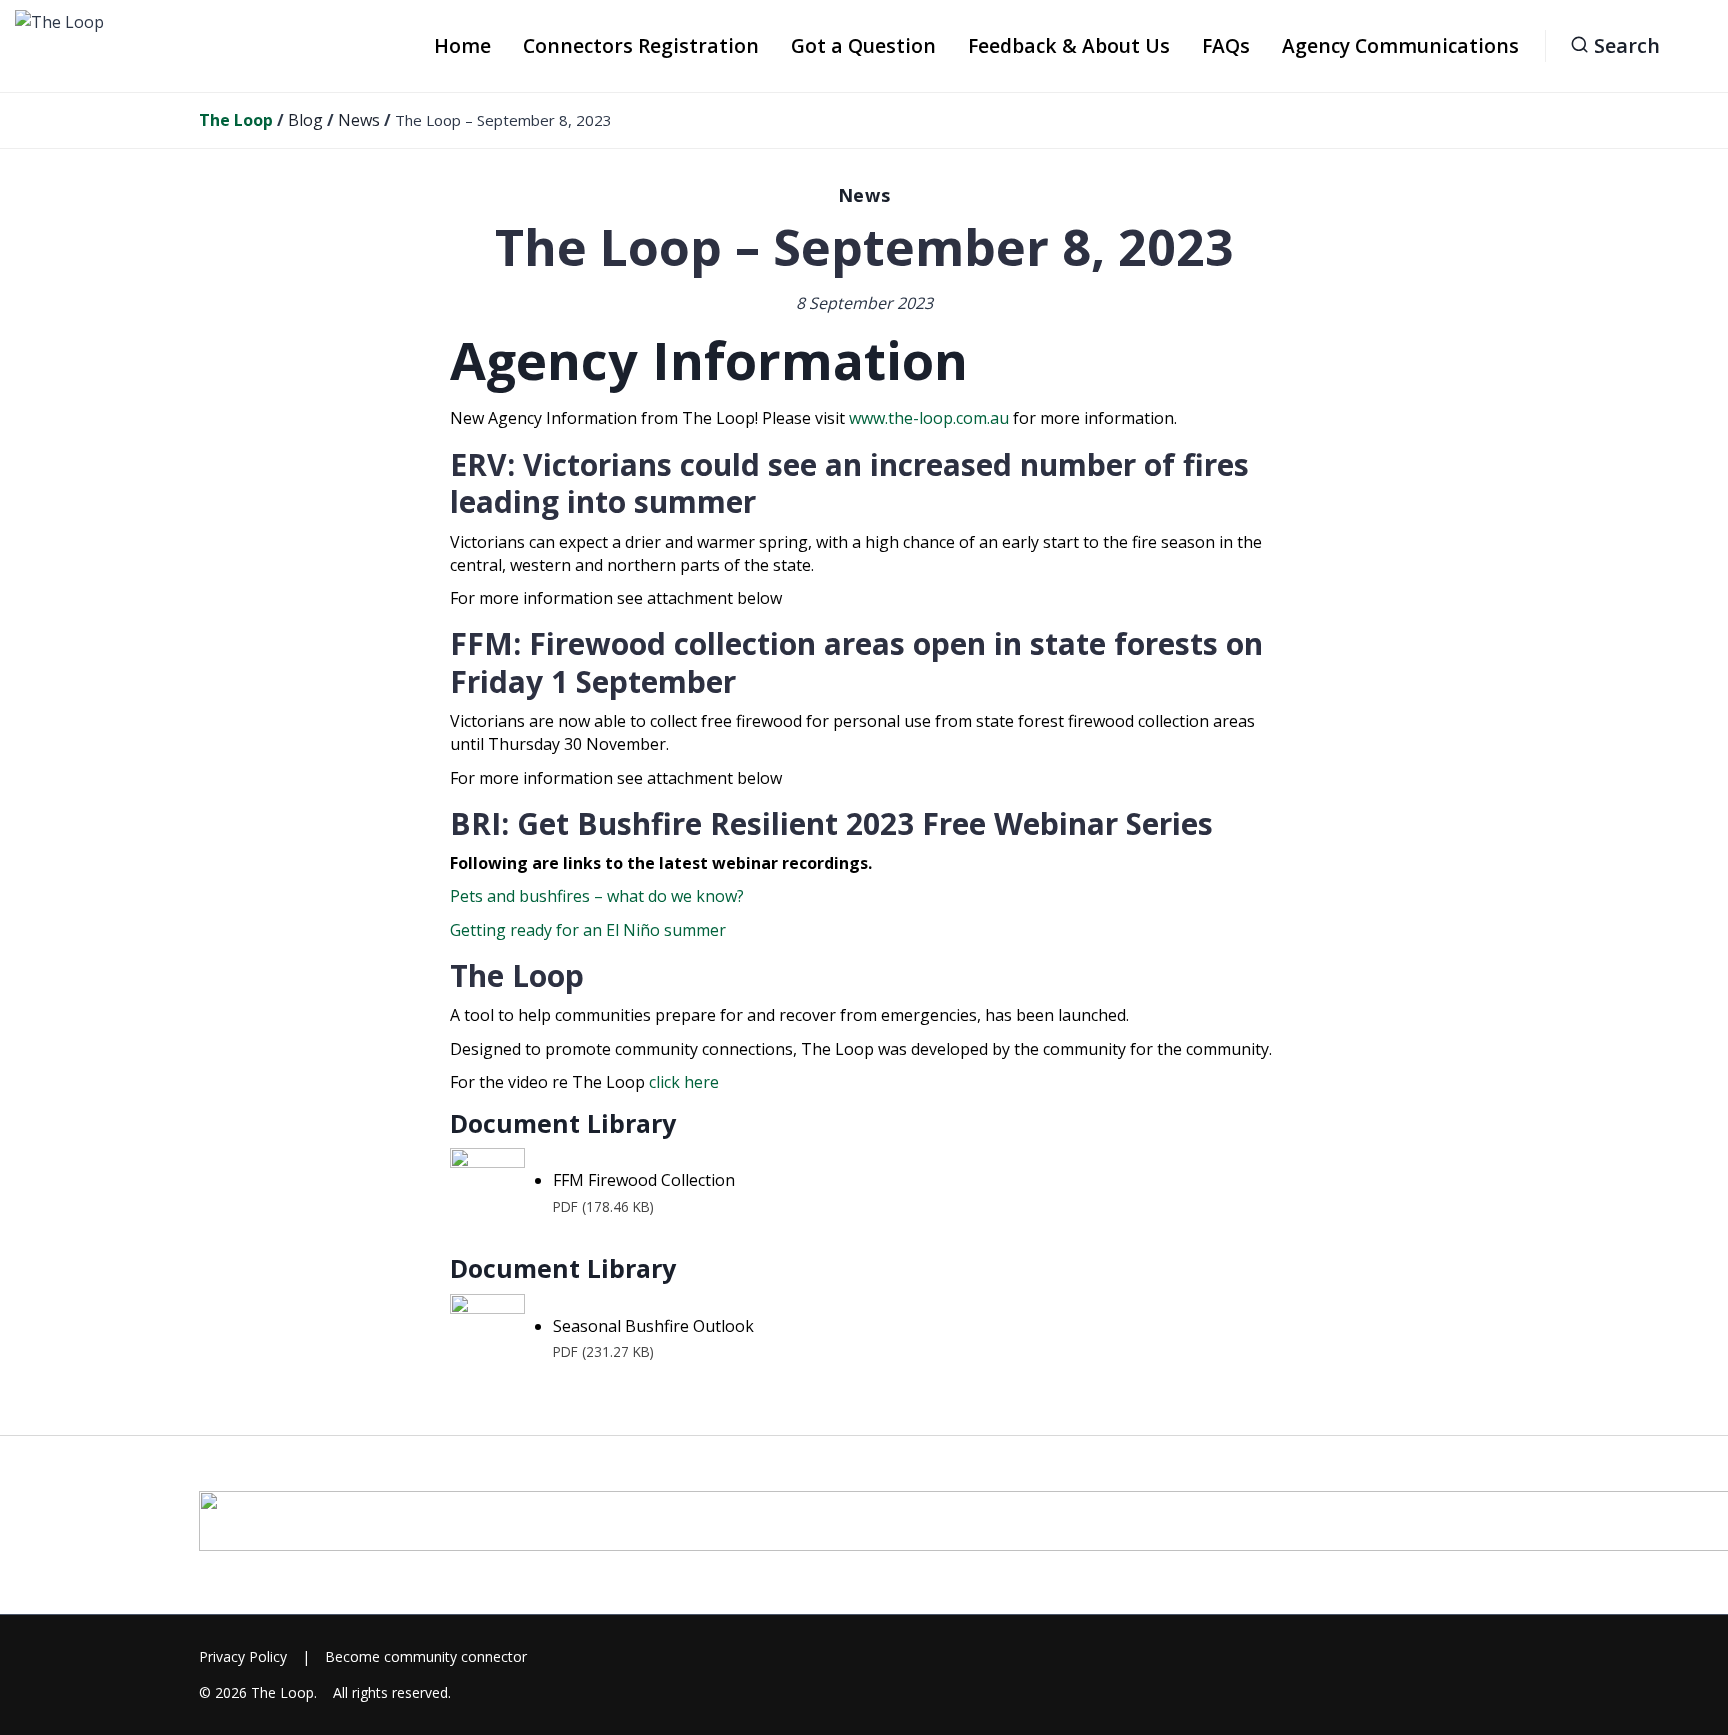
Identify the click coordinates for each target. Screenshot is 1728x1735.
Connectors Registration (641, 45)
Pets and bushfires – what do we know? (597, 896)
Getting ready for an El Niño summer (588, 930)
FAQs (1226, 45)
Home (462, 45)
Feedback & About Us (1069, 45)
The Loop (282, 1692)
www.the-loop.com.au (929, 418)
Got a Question (863, 45)
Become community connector (426, 1656)
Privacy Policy (243, 1656)
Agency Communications (1400, 45)
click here (682, 1082)
